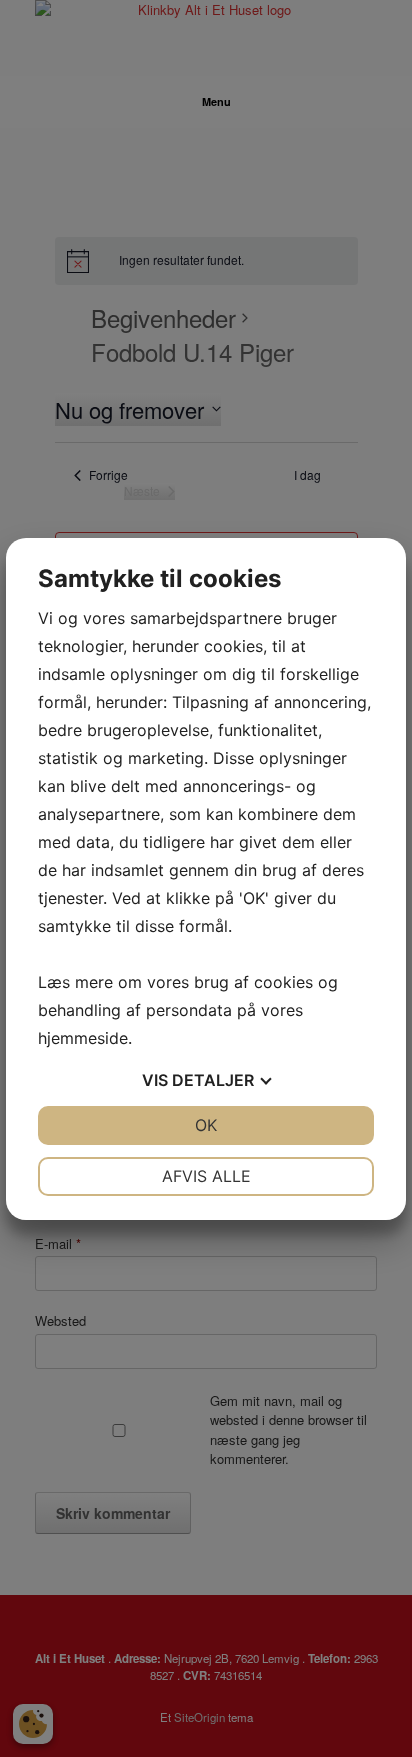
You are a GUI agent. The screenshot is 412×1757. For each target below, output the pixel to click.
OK (206, 1125)
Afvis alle (206, 1176)
